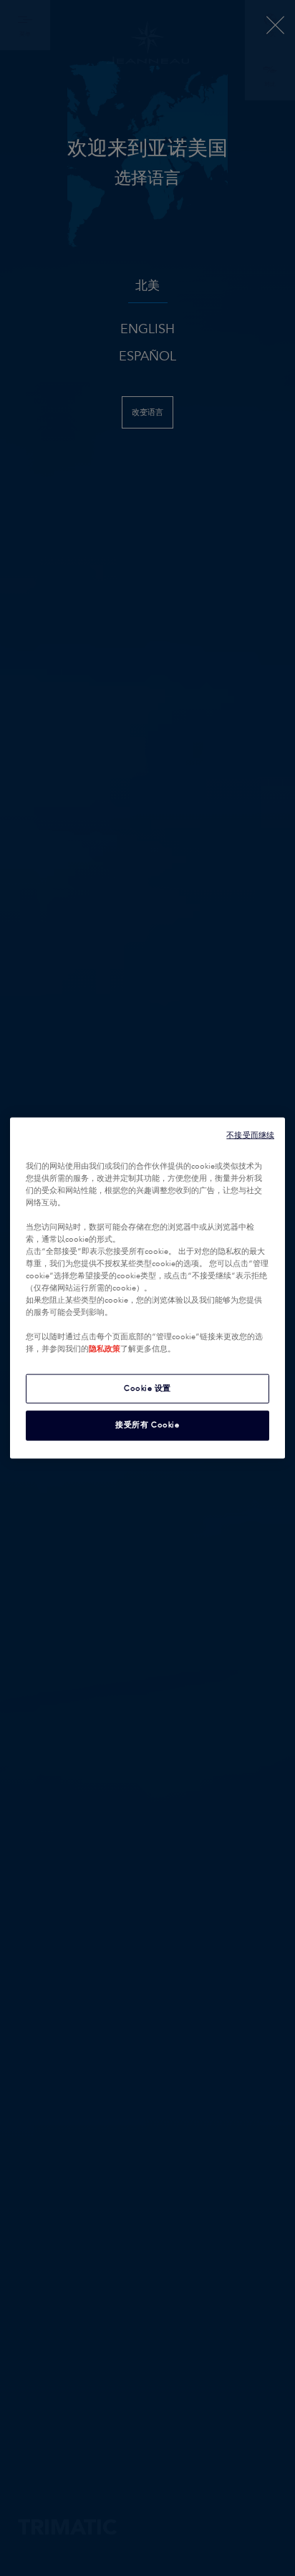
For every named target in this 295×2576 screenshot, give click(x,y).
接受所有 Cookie (147, 1425)
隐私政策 (105, 1349)
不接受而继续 (250, 1135)
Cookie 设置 (147, 1388)
